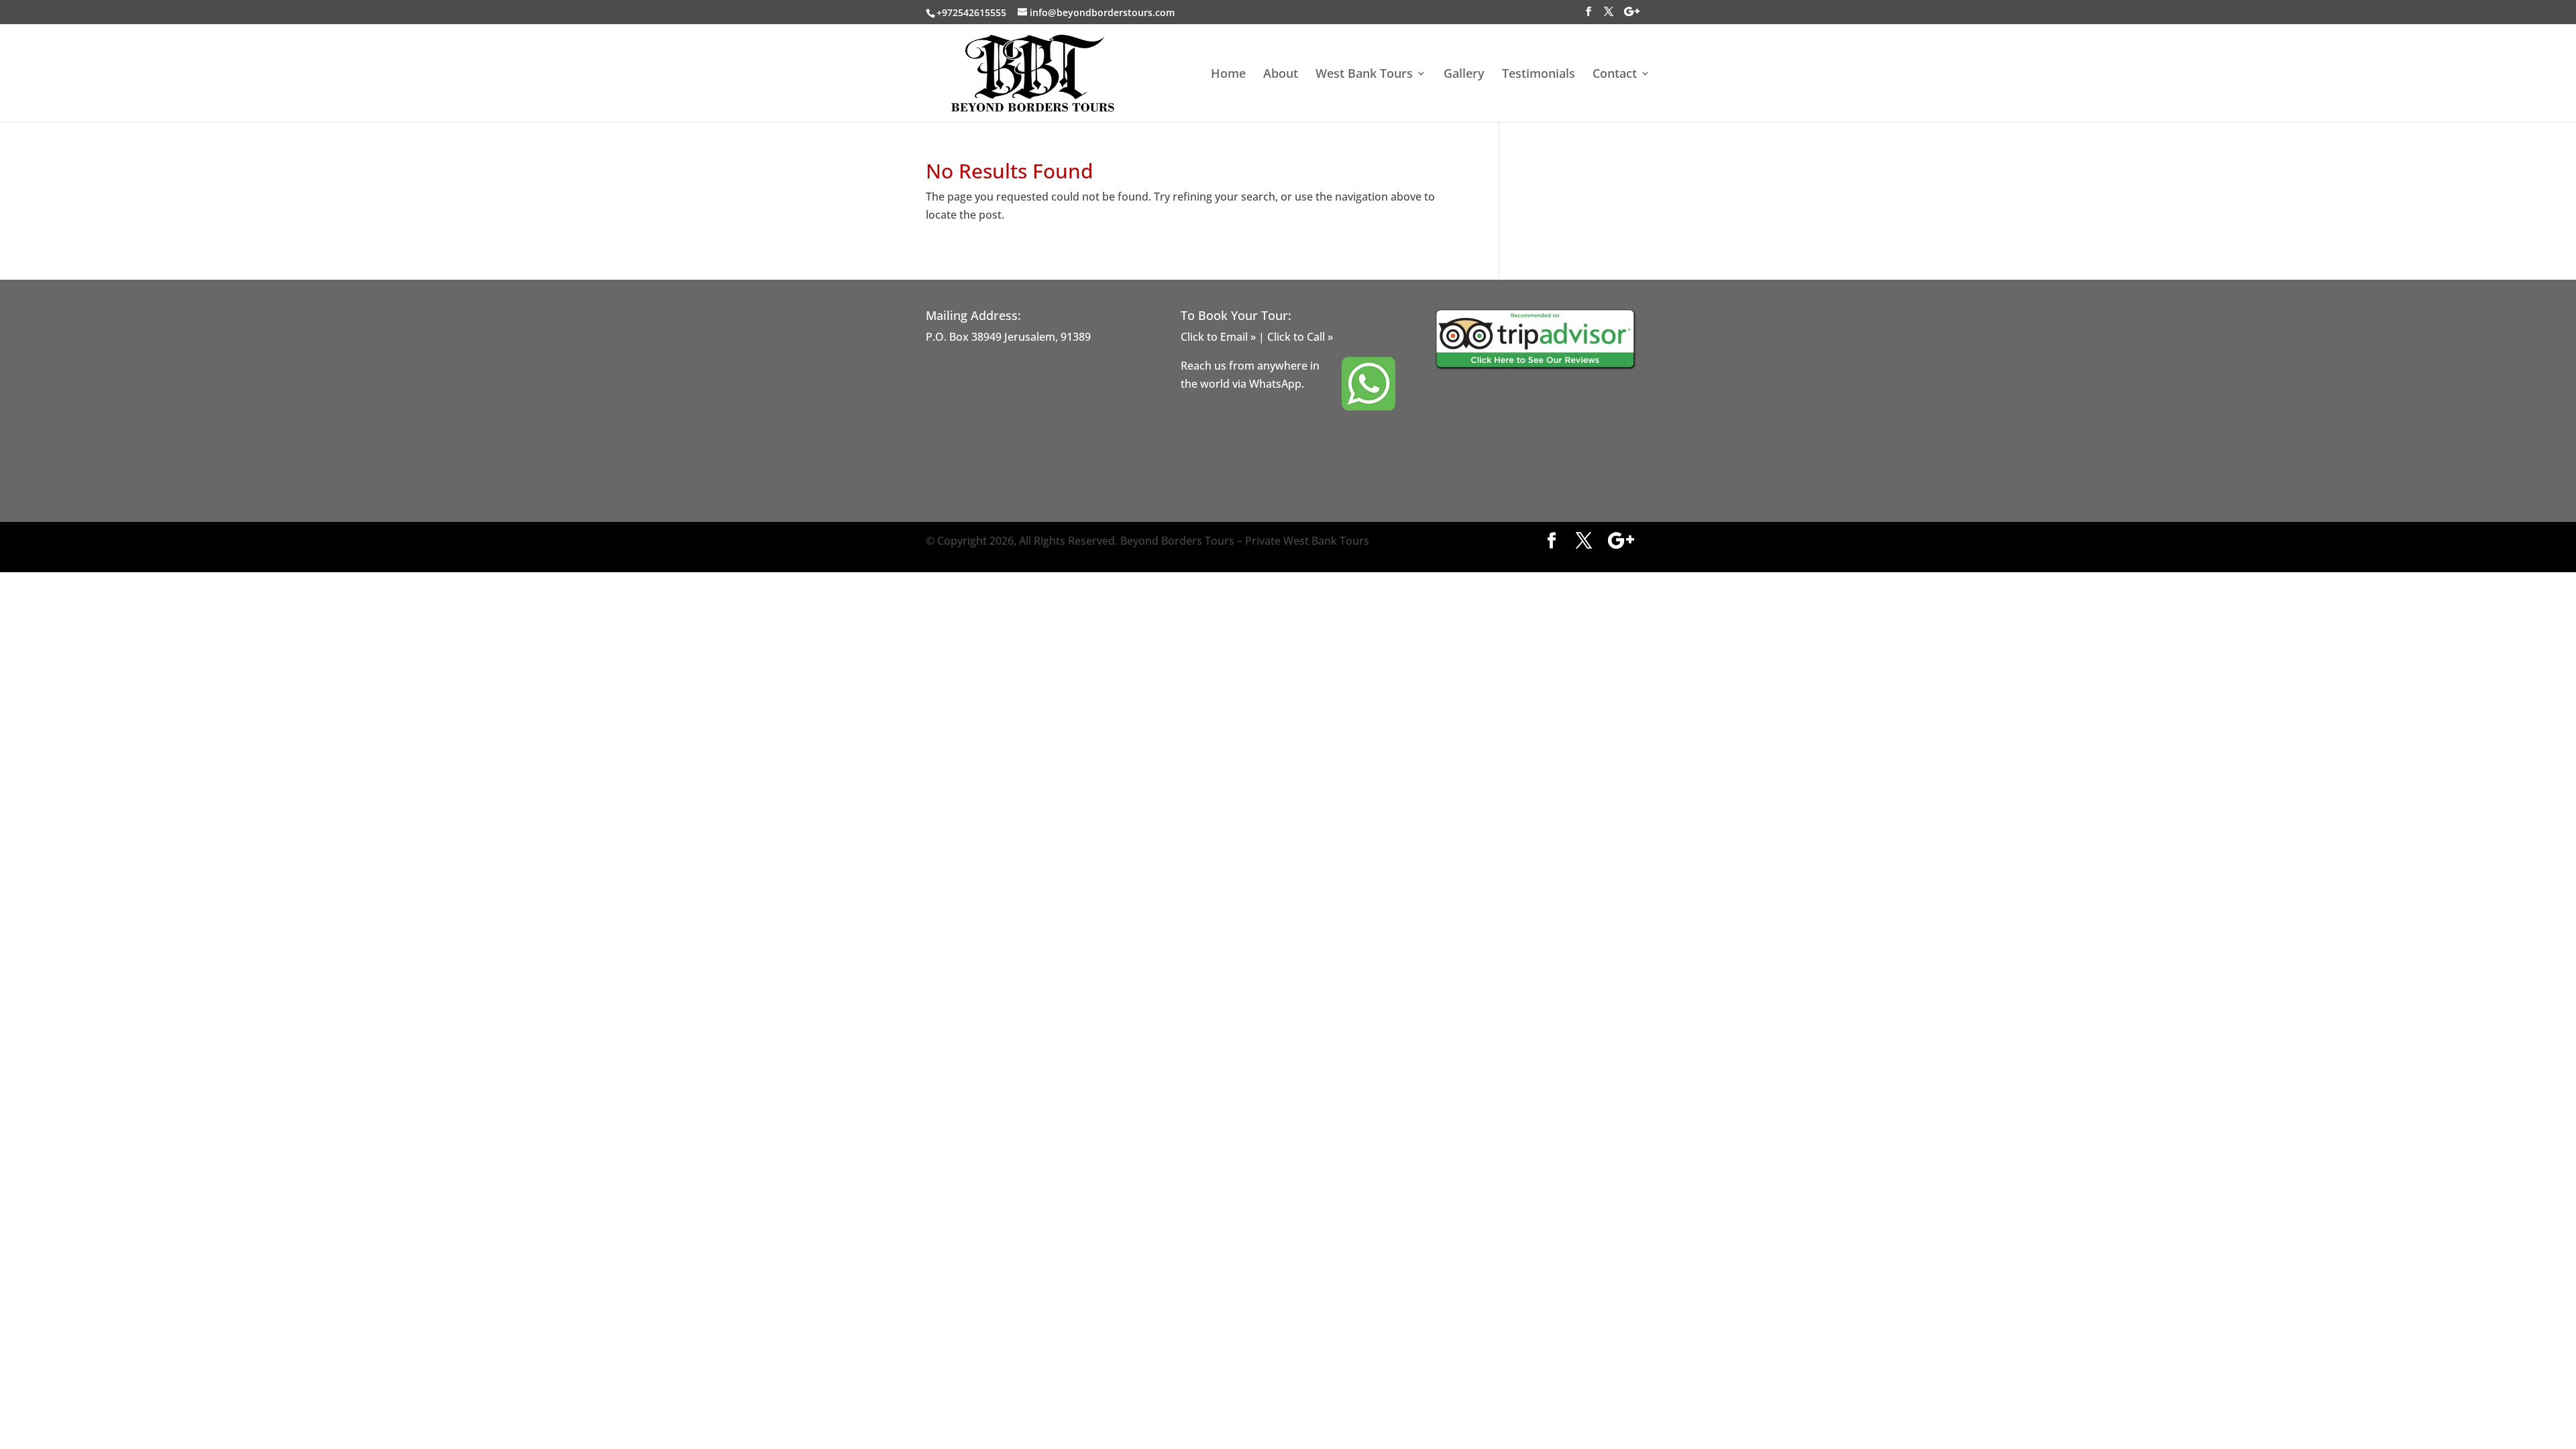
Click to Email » (1218, 337)
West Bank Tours (1364, 75)
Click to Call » (1300, 337)
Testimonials (1539, 75)
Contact (1615, 75)
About (1281, 75)
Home (1228, 75)
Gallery (1464, 75)
